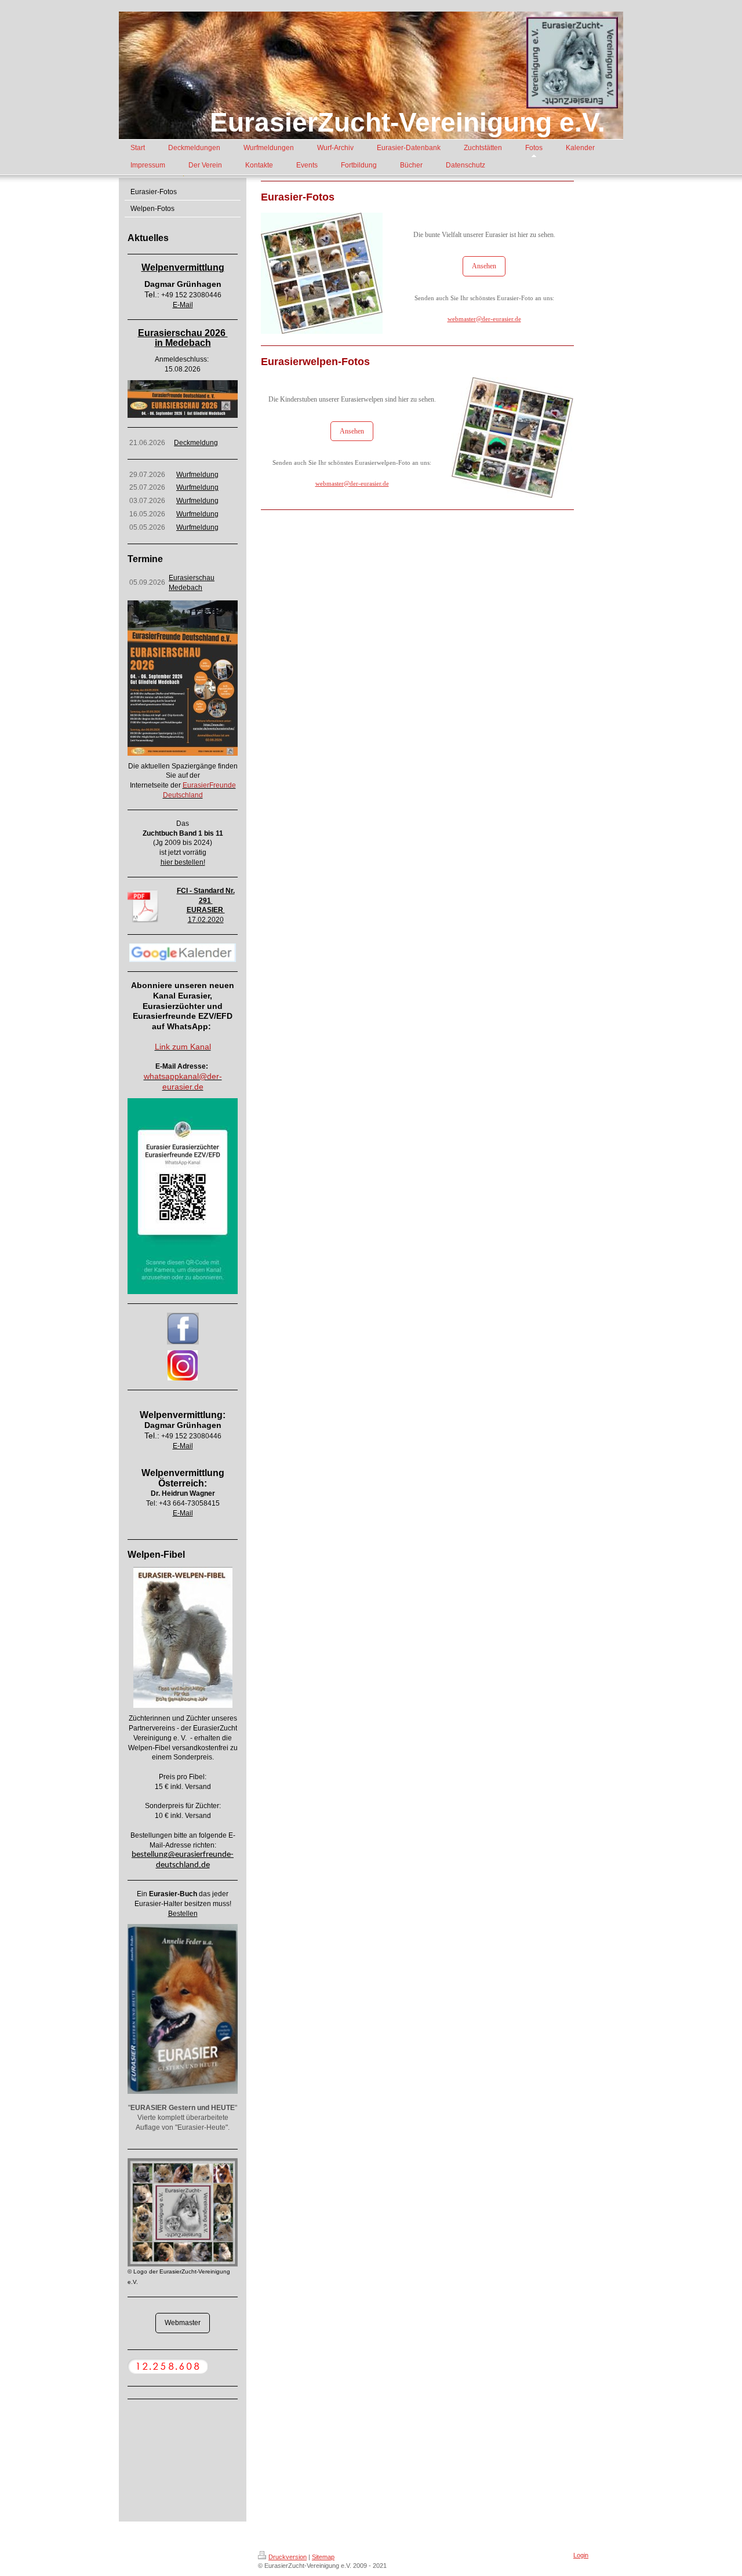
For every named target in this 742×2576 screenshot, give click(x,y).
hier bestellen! (183, 862)
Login (581, 2555)
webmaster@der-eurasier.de (484, 319)
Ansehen (484, 266)
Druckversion (288, 2557)
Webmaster (183, 2323)
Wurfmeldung (197, 475)
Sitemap (323, 2557)
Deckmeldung (196, 443)
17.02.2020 (206, 920)
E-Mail (183, 305)
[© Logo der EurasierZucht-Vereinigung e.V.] (183, 2213)
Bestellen (183, 1914)
